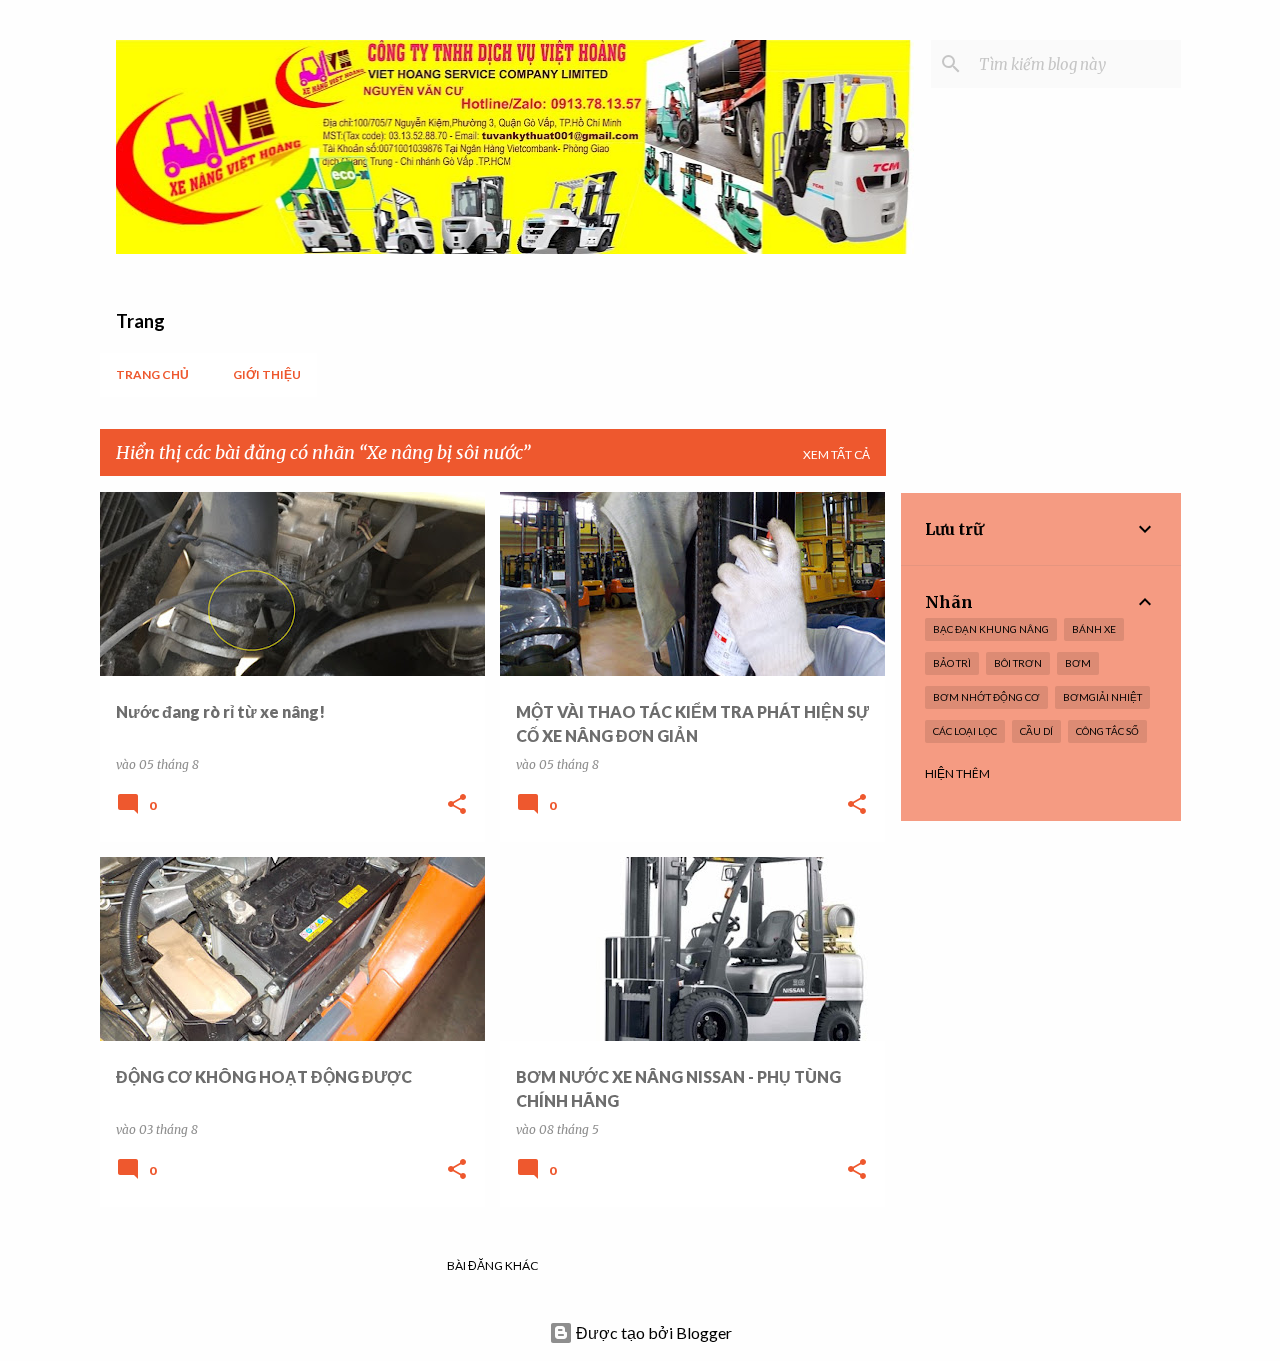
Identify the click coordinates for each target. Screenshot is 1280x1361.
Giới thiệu (267, 374)
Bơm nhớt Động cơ (986, 697)
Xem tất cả (836, 454)
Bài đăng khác (492, 1265)
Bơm (1078, 663)
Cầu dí (1036, 731)
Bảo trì (952, 663)
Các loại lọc (965, 731)
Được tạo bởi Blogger (652, 1332)
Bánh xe (1094, 629)
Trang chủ (152, 374)
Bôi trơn (1018, 663)
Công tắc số (1107, 731)
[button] (457, 805)
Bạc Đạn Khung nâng (991, 629)
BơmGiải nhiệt (1102, 697)
